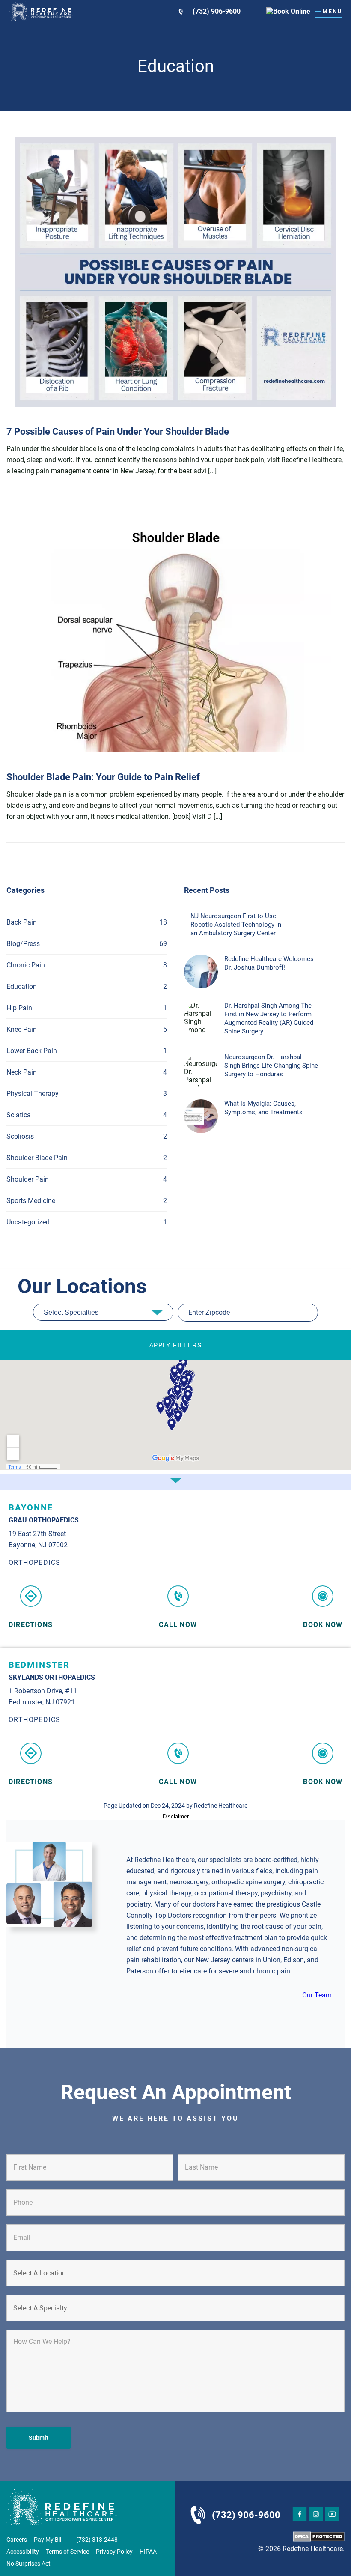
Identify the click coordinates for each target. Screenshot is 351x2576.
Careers (17, 2540)
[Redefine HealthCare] (41, 11)
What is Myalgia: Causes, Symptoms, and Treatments (263, 1108)
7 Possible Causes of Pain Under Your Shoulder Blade (118, 431)
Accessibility (23, 2552)
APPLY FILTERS (175, 1345)
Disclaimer (176, 1816)
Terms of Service (67, 2552)
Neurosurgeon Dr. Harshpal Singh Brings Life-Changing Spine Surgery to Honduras (271, 1066)
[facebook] (300, 2514)
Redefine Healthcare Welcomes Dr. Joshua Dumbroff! (269, 963)
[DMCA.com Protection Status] (319, 2537)
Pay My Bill (48, 2540)
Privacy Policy (114, 2552)
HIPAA (148, 2552)
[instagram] (316, 2514)
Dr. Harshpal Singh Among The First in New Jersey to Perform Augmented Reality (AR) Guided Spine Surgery (269, 1018)
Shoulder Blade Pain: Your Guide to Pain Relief (103, 777)
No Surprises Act (28, 2564)
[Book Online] (278, 11)
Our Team (317, 1995)
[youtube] (332, 2514)
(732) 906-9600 (217, 11)
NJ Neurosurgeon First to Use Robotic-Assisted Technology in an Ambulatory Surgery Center (236, 925)
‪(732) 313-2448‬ (97, 2540)
